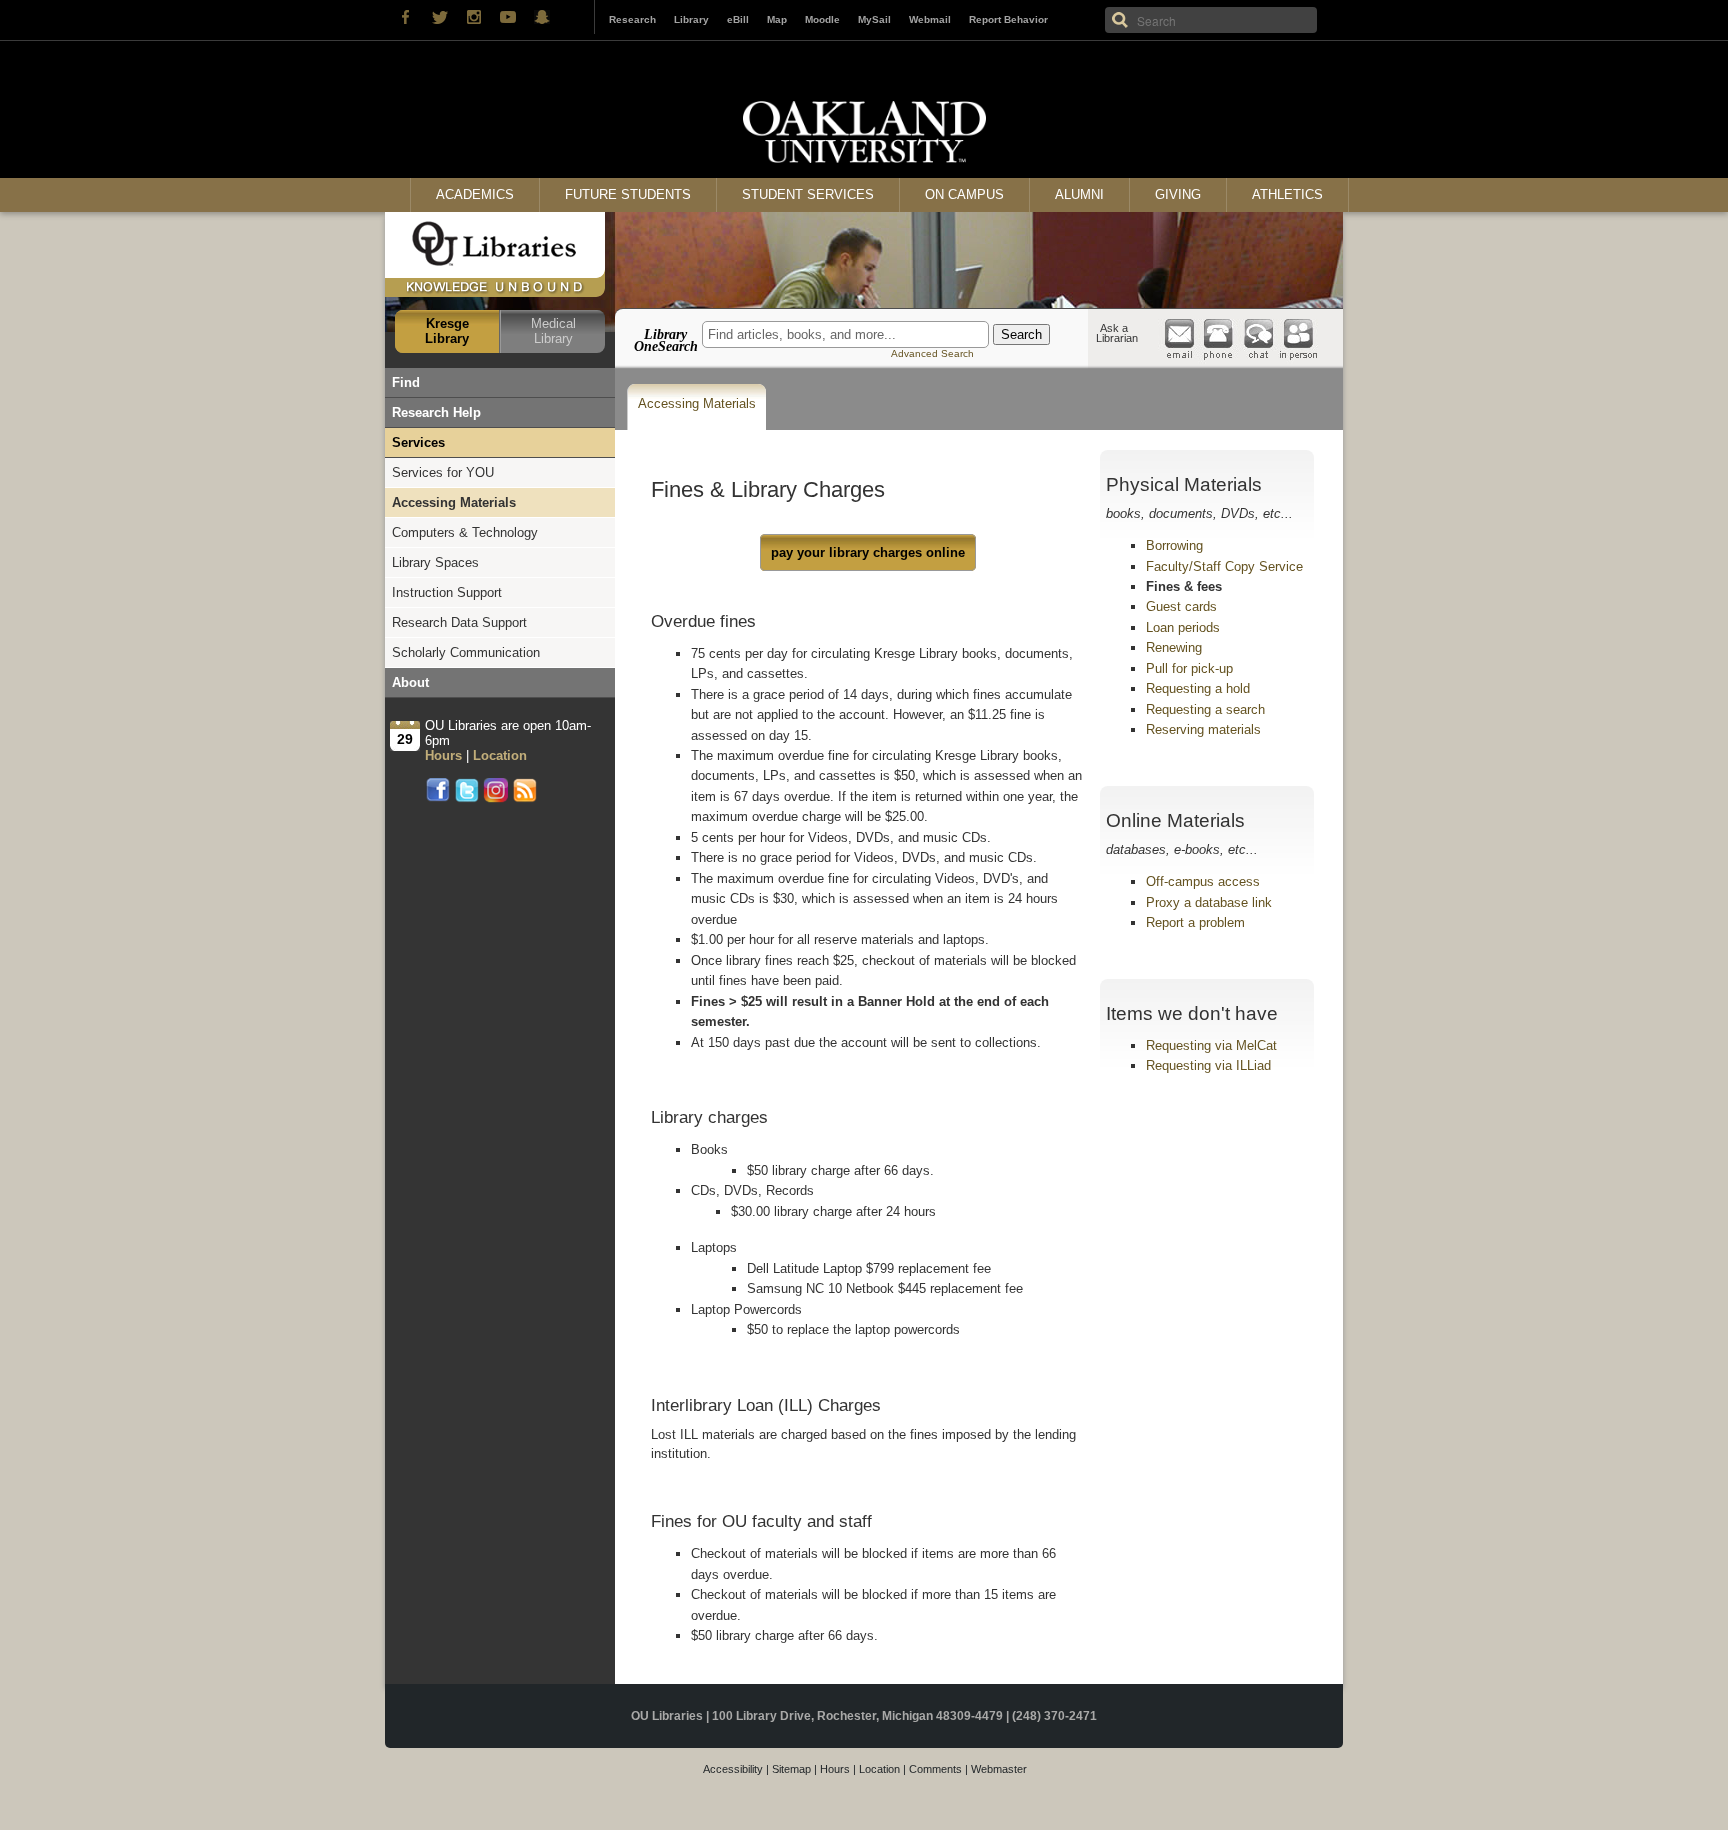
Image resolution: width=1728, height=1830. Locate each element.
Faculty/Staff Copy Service (1224, 566)
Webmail (930, 19)
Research (632, 19)
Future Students (628, 194)
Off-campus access (1203, 881)
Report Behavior (1008, 19)
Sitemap (791, 1769)
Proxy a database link (1209, 902)
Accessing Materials (697, 403)
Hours (835, 1769)
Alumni (1079, 194)
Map (777, 19)
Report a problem (1195, 922)
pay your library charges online (868, 552)
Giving (1178, 194)
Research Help (436, 412)
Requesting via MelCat (1211, 1045)
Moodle (822, 19)
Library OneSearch (666, 340)
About (410, 682)
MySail (874, 19)
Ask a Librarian (1117, 333)
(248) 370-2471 (1054, 1716)
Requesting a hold (1198, 688)
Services (418, 442)
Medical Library (553, 331)
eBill (738, 19)
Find (406, 382)
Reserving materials (1203, 729)
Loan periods (1183, 627)
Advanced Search (932, 353)
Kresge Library (447, 331)
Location (879, 1769)
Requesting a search (1205, 709)
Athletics (1287, 194)
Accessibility (733, 1769)
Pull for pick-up (1189, 668)
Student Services (808, 194)
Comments (935, 1769)
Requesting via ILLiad (1208, 1065)
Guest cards (1181, 606)
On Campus (964, 194)
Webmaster (999, 1769)
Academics (475, 194)
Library (691, 19)
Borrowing (1174, 545)
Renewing (1174, 647)
